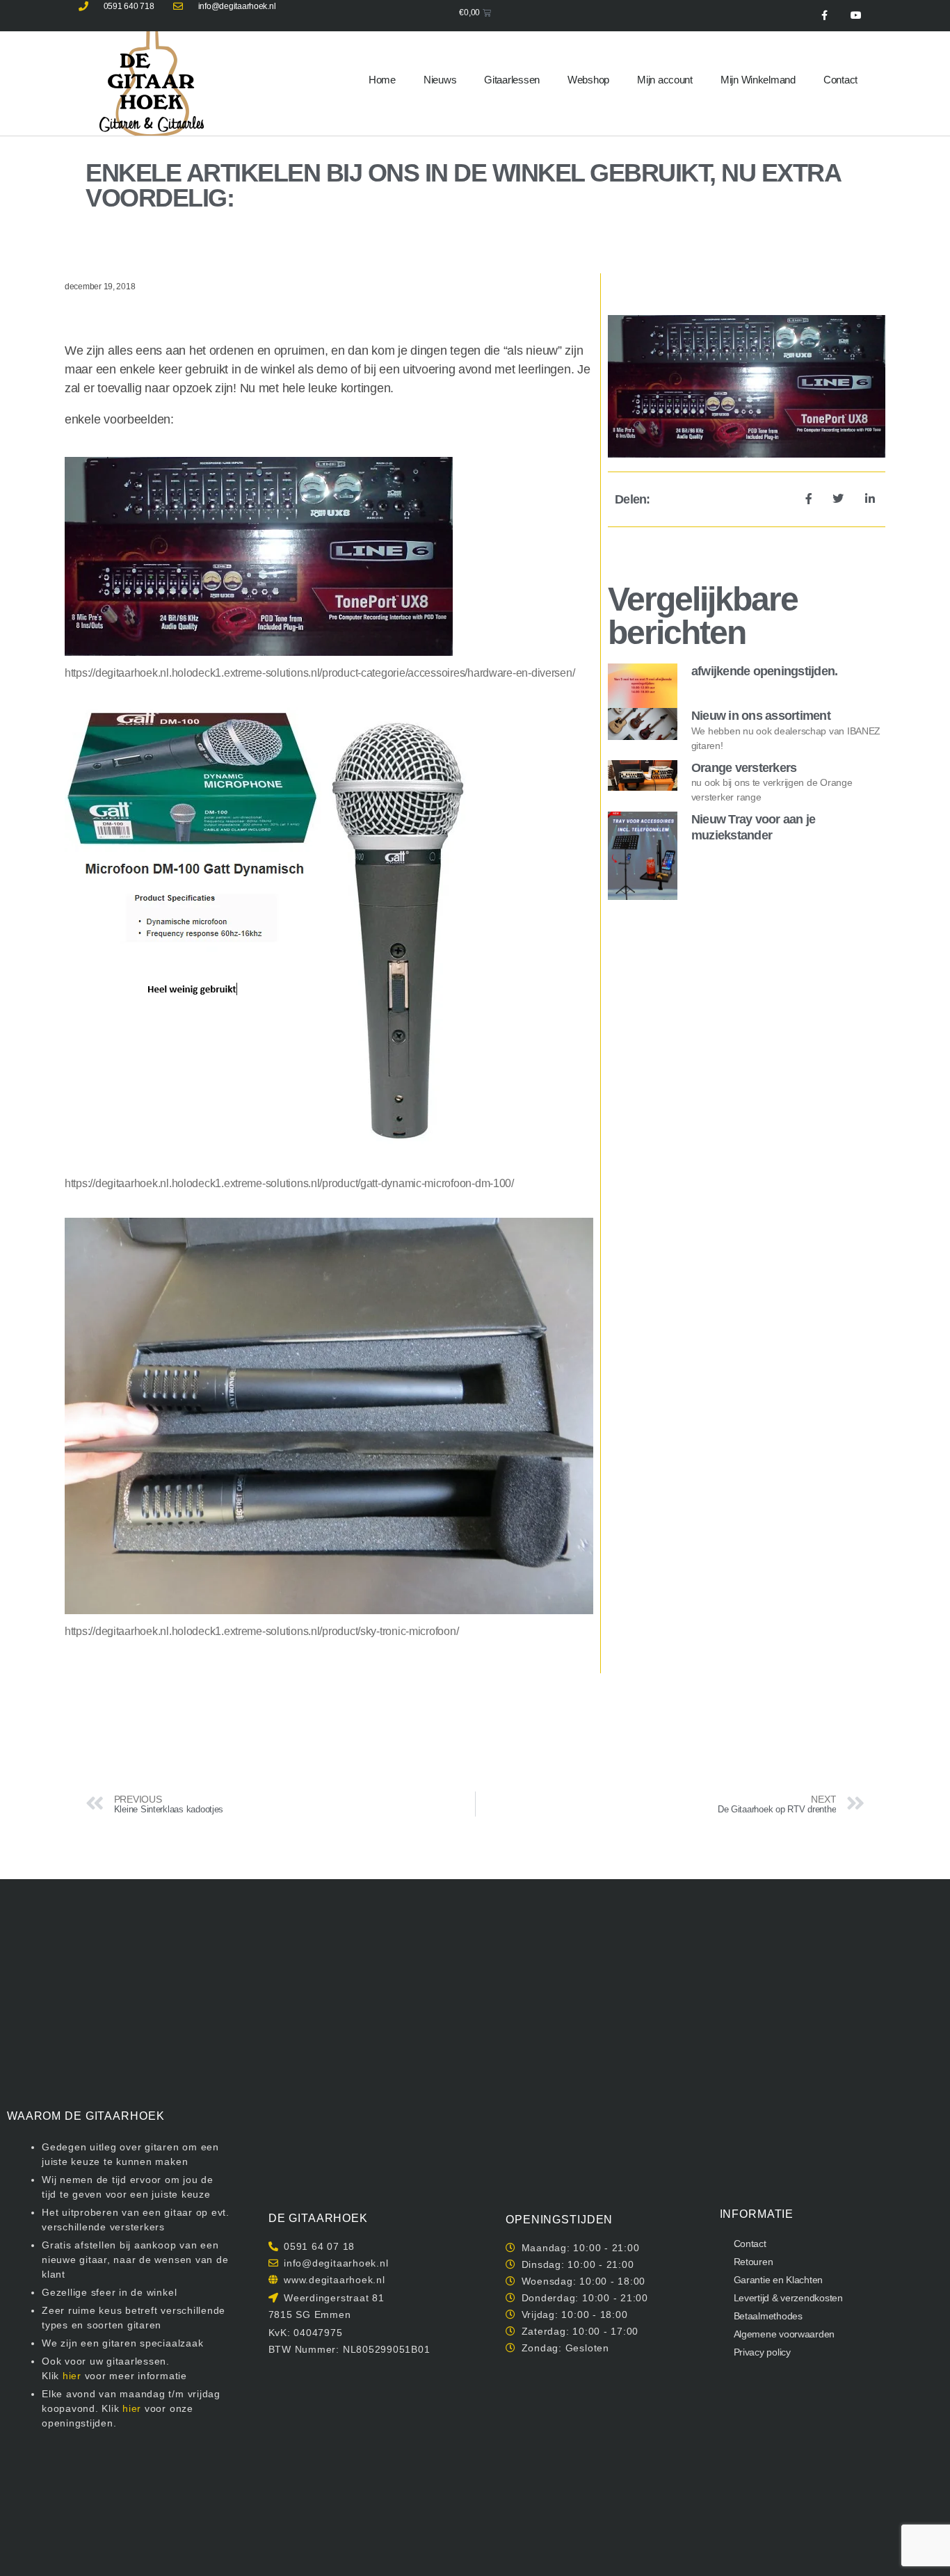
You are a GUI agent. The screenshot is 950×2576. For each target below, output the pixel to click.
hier (72, 2376)
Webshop (588, 80)
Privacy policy (762, 2352)
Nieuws (440, 80)
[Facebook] (824, 16)
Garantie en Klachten (779, 2280)
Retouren (754, 2262)
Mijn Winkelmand (758, 80)
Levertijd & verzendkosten (788, 2298)
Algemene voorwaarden (784, 2334)
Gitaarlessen (512, 80)
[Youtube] (856, 16)
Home (382, 80)
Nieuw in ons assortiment (761, 716)
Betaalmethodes (768, 2316)
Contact (840, 80)
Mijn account (665, 80)
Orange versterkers (744, 768)
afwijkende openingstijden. (765, 671)
